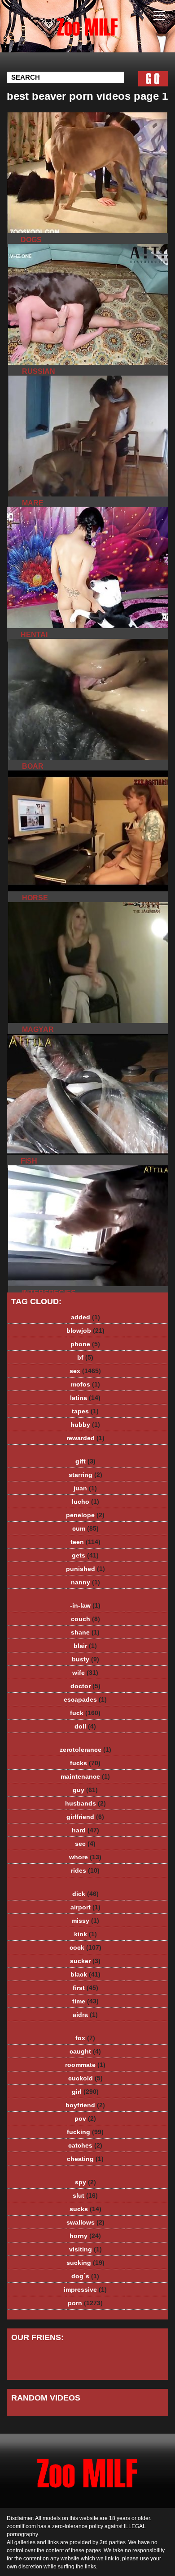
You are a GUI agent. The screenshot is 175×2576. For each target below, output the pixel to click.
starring (85, 1475)
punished (85, 1569)
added (85, 1317)
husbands (85, 1803)
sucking (85, 2263)
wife (85, 1673)
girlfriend (85, 1817)
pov (85, 2118)
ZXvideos (110, 35)
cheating (85, 2159)
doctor (85, 1686)
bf (85, 1357)
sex (85, 1371)
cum (85, 1528)
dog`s (85, 2276)
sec (85, 1844)
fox (85, 2038)
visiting (85, 2249)
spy (85, 2182)
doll (85, 1726)
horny (85, 2236)
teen (85, 1542)
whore (85, 1857)
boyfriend (85, 2105)
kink (85, 1934)
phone (85, 1344)
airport (85, 1907)
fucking (85, 2132)
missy (85, 1921)
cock (85, 1947)
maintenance (85, 1776)
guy (85, 1790)
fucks (85, 1763)
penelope (85, 1515)
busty (85, 1659)
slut (85, 2195)
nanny (85, 1582)
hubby (85, 1425)
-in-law (85, 1605)
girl (85, 2092)
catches (85, 2145)
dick (85, 1894)
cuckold (85, 2078)
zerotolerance (85, 1750)
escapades (85, 1699)
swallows (85, 2222)
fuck (85, 1713)
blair (85, 1646)
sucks (85, 2209)
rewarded (85, 1438)
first (85, 1988)
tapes (85, 1411)
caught (85, 2051)
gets (85, 1555)
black (85, 1974)
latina (85, 1398)
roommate (85, 2065)
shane (85, 1632)
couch (85, 1619)
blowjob (85, 1331)
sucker (85, 1961)
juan (85, 1488)
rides (85, 1870)
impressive (85, 2289)
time (85, 2001)
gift (85, 1461)
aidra (85, 2015)
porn (85, 2303)
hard (85, 1830)
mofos (85, 1384)
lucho (85, 1502)
